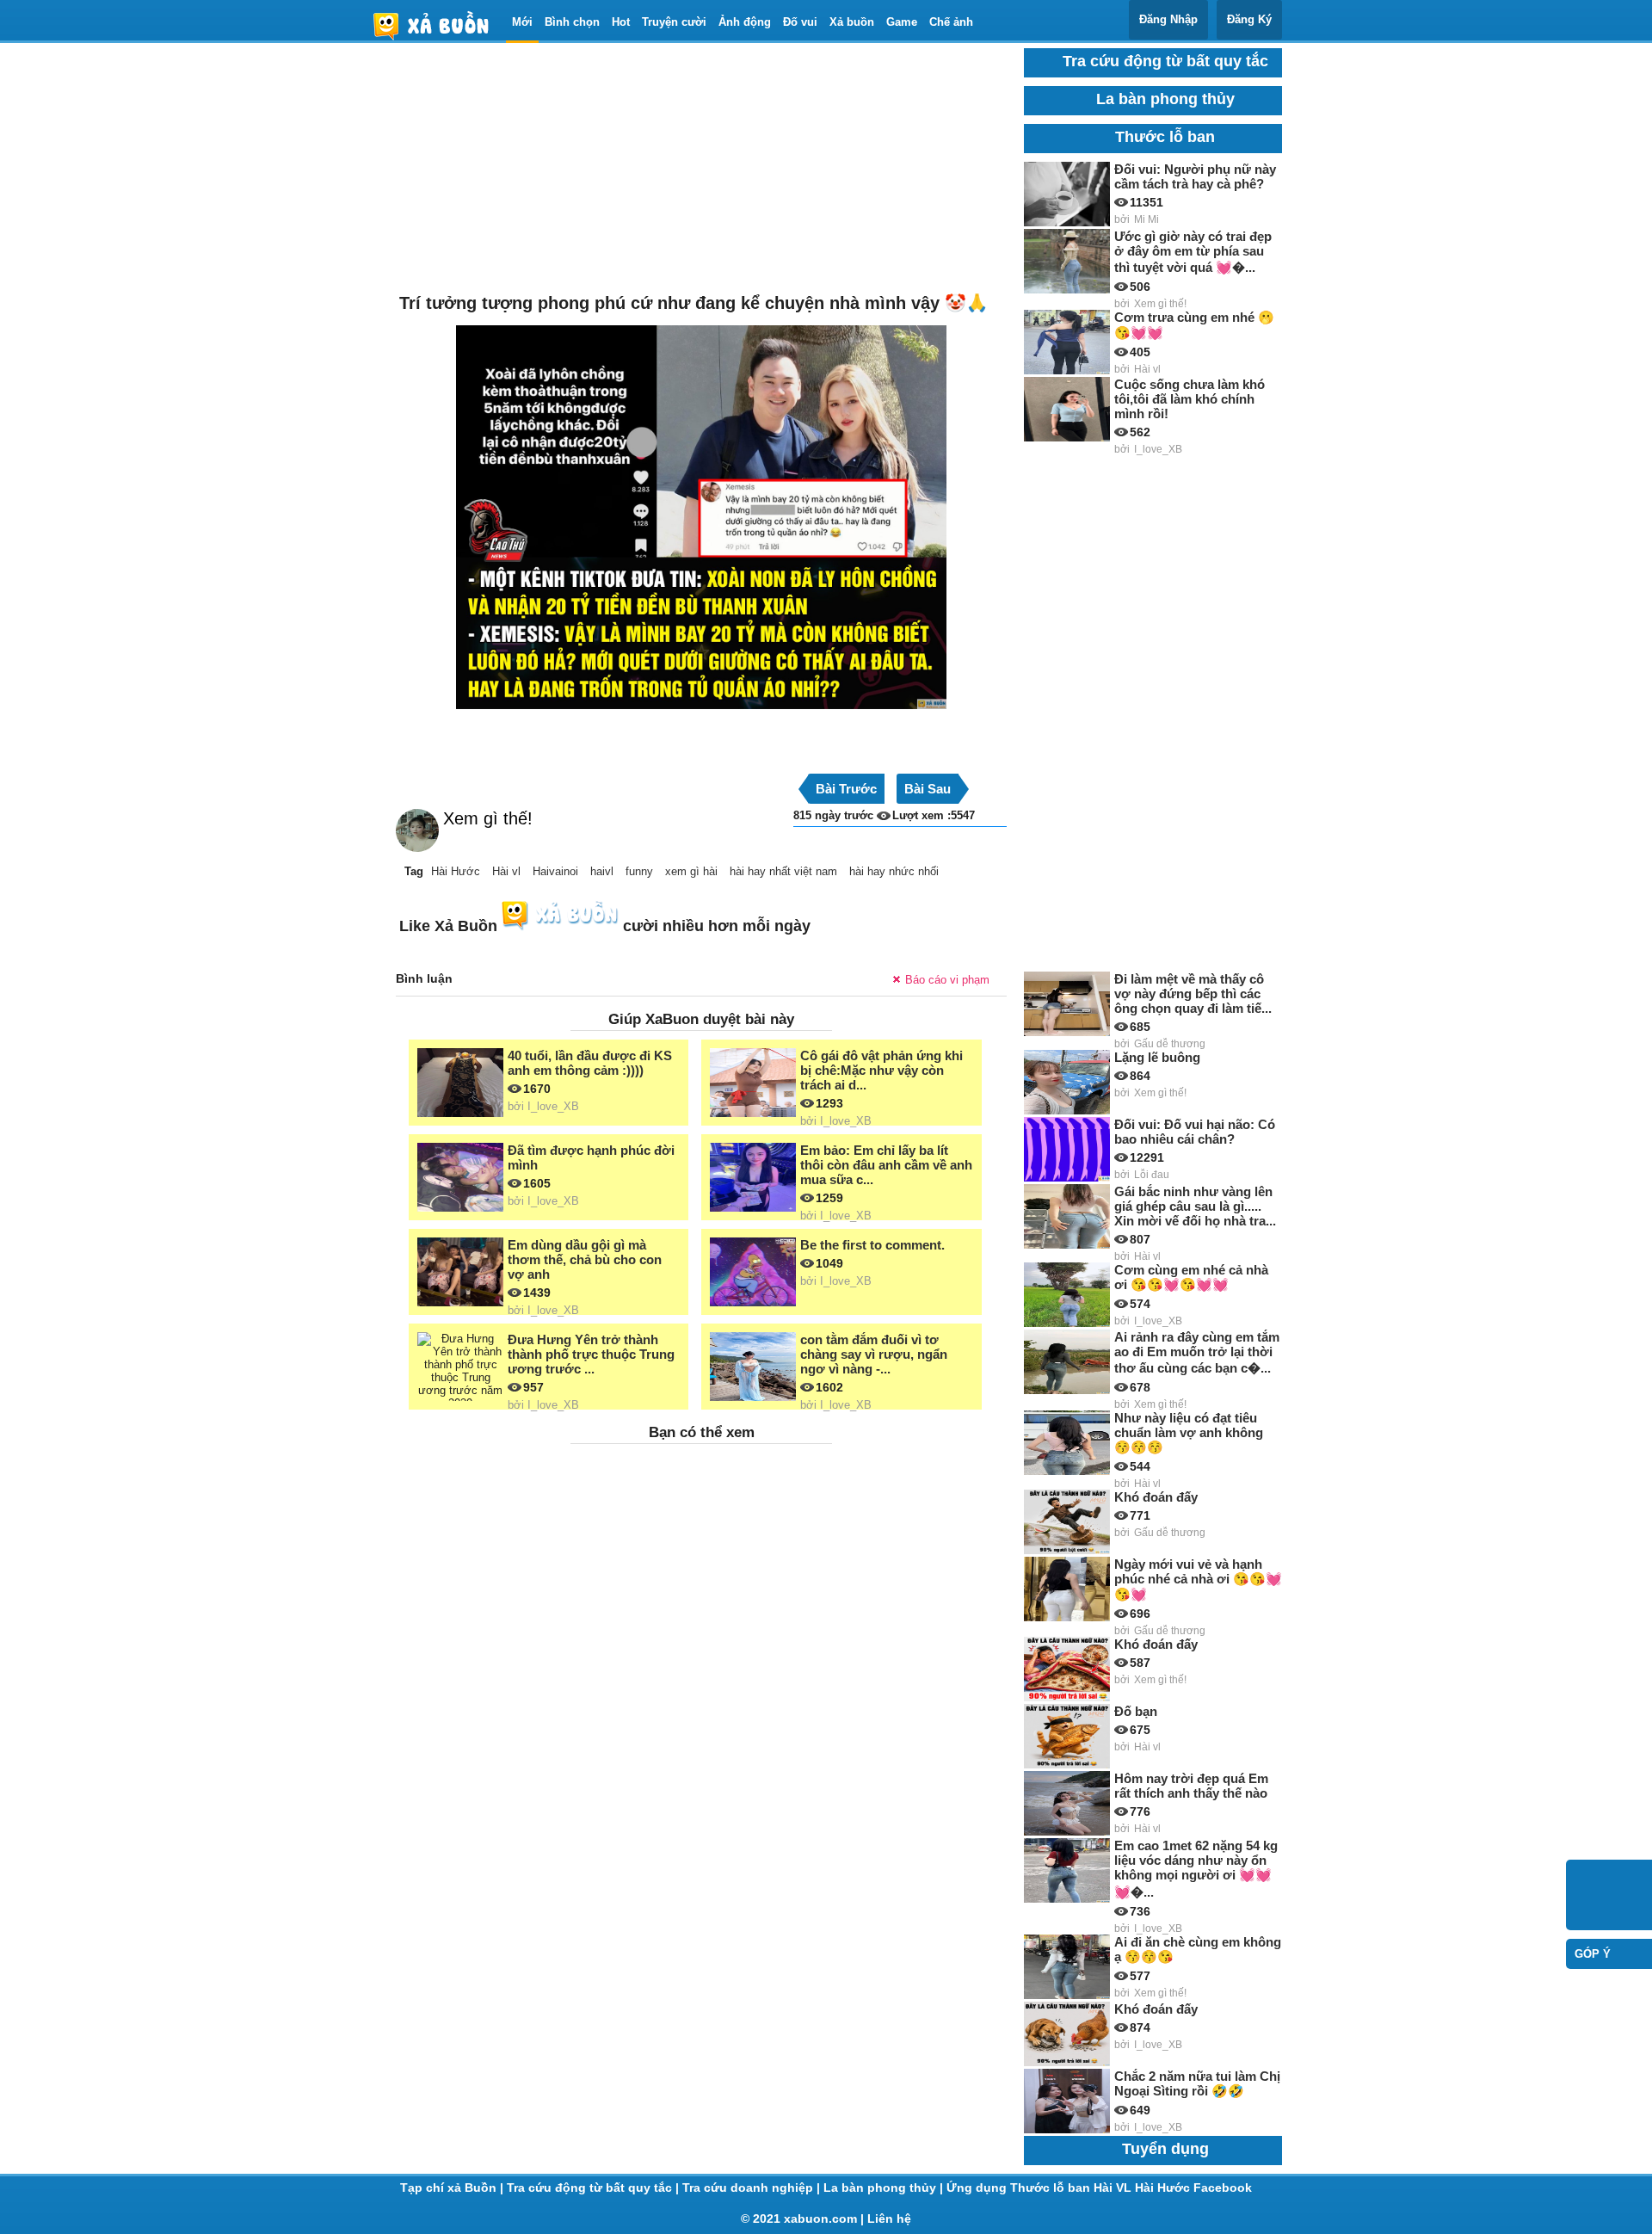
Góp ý (1593, 1954)
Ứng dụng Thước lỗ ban (1020, 2188)
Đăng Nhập (1168, 19)
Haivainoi (555, 871)
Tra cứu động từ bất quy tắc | (595, 2188)
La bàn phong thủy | (885, 2188)
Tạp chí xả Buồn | (453, 2188)
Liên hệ (889, 2219)
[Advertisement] (701, 169)
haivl (602, 871)
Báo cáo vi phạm (947, 980)
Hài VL (1114, 2188)
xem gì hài (691, 871)
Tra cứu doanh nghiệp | (753, 2188)
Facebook (1223, 2188)
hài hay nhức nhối (894, 871)
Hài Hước (456, 871)
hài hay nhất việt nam (783, 871)
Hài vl (506, 871)
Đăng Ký (1249, 19)
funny (639, 871)
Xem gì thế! (488, 818)
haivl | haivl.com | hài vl (438, 25)
